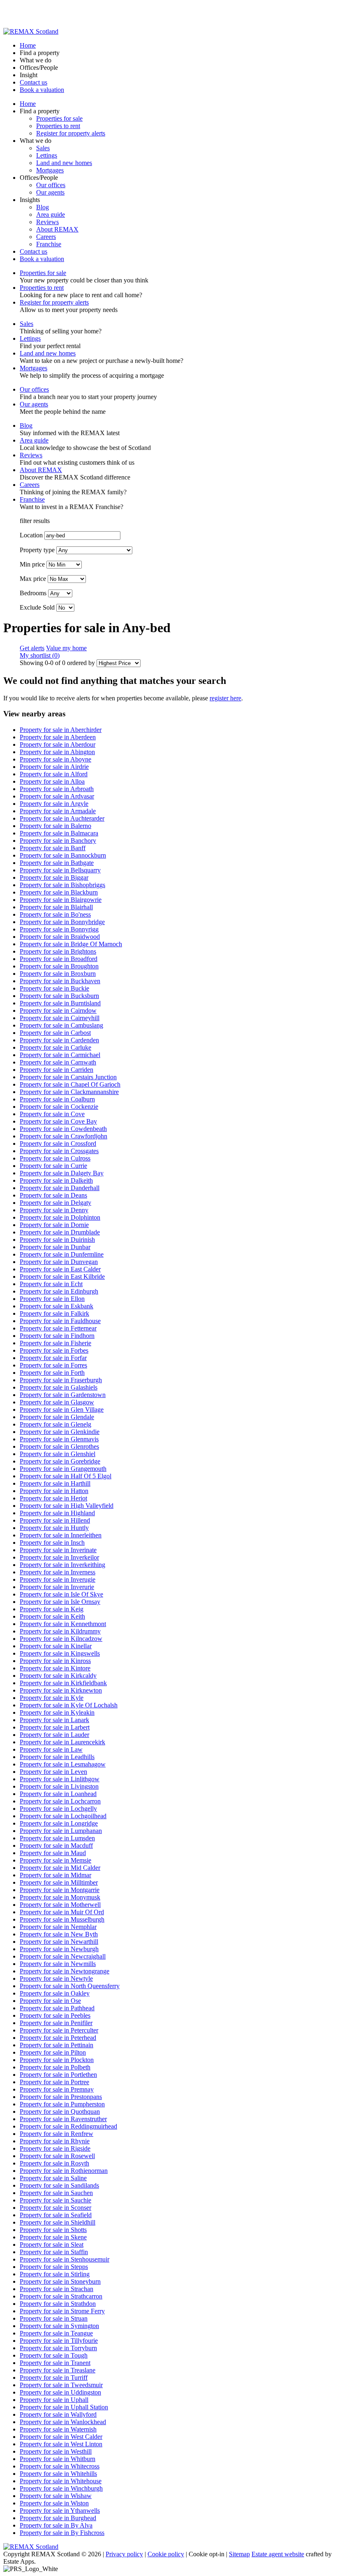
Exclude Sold (37, 607)
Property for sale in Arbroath (57, 789)
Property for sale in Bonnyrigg (59, 929)
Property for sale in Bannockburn (63, 855)
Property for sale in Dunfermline (62, 1254)
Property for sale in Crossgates (59, 1151)
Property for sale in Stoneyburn (60, 2281)
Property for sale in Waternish (58, 2429)
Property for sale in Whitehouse (61, 2481)
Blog (43, 207)
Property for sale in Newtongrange (65, 1971)
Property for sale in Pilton (53, 2052)
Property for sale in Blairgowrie (61, 900)
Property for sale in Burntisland (60, 1003)
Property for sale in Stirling (55, 2274)
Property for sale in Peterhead (58, 2038)
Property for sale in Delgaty (55, 1203)
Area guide (51, 214)
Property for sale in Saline (53, 2178)
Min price (32, 564)
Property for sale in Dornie (54, 1225)
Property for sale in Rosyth (54, 2163)
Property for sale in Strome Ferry (62, 2311)
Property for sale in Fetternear (58, 1328)
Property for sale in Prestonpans (61, 2097)
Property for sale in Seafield (56, 2215)
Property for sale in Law (51, 1749)
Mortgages (50, 170)
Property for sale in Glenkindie (60, 1432)
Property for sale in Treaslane (58, 2370)
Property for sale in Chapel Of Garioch (70, 1084)
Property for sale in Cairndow (58, 1010)
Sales (43, 148)
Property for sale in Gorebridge (60, 1461)
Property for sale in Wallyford (58, 2414)
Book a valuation (42, 90)
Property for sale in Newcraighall (63, 1956)
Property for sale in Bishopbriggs (62, 885)
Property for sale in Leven (53, 1772)
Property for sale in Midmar (55, 1875)
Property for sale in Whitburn (58, 2459)
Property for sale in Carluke (55, 1047)
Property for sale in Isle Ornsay (60, 1602)
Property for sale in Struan (54, 2318)
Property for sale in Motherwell (60, 1905)
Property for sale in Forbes (54, 1350)
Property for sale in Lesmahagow (63, 1764)
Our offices (51, 185)
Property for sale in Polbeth (55, 2067)
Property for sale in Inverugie (58, 1579)
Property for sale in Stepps (54, 2267)
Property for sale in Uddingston (60, 2392)
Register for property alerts (71, 133)
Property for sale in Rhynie (55, 2141)
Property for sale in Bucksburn (59, 996)
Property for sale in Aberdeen (58, 737)
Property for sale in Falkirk (54, 1313)
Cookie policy (166, 2554)
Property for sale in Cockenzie (59, 1107)
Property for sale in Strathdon (58, 2304)
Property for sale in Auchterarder (62, 818)
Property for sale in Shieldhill (58, 2222)
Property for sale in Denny (54, 1210)
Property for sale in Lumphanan (61, 1831)
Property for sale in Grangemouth (63, 1469)
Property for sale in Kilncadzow (61, 1639)
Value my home (66, 648)
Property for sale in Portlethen (58, 2075)
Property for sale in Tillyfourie (59, 2341)
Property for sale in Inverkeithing (62, 1565)
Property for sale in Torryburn (58, 2348)
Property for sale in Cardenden (59, 1040)
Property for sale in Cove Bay (58, 1121)
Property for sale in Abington (57, 752)
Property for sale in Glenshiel (58, 1454)
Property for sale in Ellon (52, 1299)
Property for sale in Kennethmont (63, 1624)
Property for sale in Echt (51, 1284)
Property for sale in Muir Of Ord (62, 1912)
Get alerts (32, 648)
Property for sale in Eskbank (57, 1306)
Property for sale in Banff (53, 848)
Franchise (49, 244)
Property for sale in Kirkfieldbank (63, 1683)
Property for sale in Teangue (56, 2333)
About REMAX (57, 229)
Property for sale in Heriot (53, 1498)
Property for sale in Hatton (54, 1491)
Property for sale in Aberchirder (61, 730)
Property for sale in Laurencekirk (62, 1742)
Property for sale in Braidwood (60, 937)
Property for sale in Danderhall (60, 1188)
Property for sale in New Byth (59, 1934)
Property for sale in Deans (53, 1195)
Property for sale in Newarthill (59, 1942)
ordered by (81, 663)
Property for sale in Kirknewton (61, 1690)
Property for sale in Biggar (54, 877)
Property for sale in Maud (53, 1853)
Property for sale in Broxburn (58, 974)
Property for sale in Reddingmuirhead (68, 2126)
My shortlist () (40, 655)
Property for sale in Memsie (55, 1860)
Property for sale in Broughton (59, 966)
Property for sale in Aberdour (58, 744)
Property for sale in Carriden (57, 1070)
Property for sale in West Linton (61, 2444)
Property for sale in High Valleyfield (67, 1506)
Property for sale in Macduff (56, 1845)
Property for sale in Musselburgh (62, 1919)
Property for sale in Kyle (52, 1698)
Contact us (33, 82)
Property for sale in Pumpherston (62, 2104)
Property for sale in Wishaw (56, 2496)
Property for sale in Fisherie (55, 1343)
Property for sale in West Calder (61, 2437)
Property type (37, 550)
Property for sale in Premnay (57, 2089)
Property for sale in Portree (54, 2082)
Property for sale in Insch (52, 1543)
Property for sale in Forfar (53, 1358)
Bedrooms (33, 593)
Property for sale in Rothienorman (64, 2171)
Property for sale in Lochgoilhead (63, 1816)
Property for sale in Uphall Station (64, 2407)
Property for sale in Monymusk (60, 1897)
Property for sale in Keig (52, 1609)
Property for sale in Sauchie (55, 2200)
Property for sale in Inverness (58, 1572)
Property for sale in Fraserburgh (61, 1380)
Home (28, 45)
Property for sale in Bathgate (57, 863)
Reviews (47, 222)
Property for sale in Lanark (54, 1720)
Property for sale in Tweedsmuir (61, 2385)
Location (31, 535)
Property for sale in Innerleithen (61, 1535)
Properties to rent (58, 126)
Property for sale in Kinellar (56, 1646)
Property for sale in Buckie (54, 988)
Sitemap (239, 2554)
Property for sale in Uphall (54, 2400)
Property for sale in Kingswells (60, 1653)
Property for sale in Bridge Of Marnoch (71, 944)
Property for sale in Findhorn (57, 1336)
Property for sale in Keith (52, 1616)
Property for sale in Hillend (55, 1520)
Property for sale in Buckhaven (60, 981)
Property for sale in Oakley (55, 1993)
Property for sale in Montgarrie (60, 1890)
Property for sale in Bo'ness (55, 914)
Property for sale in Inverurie (57, 1587)
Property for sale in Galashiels (59, 1387)
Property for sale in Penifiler (56, 2023)
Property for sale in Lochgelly (58, 1809)
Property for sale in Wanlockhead (63, 2422)
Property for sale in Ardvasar (57, 796)
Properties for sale (59, 118)
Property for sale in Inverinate (58, 1550)
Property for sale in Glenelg (55, 1424)
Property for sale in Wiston (54, 2503)
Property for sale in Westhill (56, 2451)
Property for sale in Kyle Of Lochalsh (69, 1705)
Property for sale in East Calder (60, 1269)
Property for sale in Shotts (53, 2230)
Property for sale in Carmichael (60, 1055)
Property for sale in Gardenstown (63, 1395)
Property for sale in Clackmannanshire (69, 1092)
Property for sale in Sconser (55, 2208)
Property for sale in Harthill (55, 1483)
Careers (46, 237)
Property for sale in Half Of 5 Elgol (66, 1476)
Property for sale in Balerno (55, 826)
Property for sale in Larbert (55, 1727)
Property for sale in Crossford (58, 1143)
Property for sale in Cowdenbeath (63, 1129)
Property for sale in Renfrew (57, 2134)
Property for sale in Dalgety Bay (62, 1173)
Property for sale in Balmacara (59, 833)
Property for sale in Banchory (58, 841)
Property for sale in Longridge (59, 1823)
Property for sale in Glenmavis (59, 1439)
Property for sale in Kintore (55, 1668)
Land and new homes (64, 163)
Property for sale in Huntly (54, 1528)
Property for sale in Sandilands (59, 2185)
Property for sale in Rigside (55, 2148)
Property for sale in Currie (53, 1166)
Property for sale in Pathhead (57, 2008)
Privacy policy (124, 2554)
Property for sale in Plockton (57, 2060)
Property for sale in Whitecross (60, 2466)
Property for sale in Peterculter (59, 2030)
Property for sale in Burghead (58, 2518)
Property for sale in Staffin (54, 2252)
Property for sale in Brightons (58, 951)
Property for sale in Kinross (55, 1661)
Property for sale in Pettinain (57, 2045)
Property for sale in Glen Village (62, 1410)
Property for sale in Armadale (58, 811)
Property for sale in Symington (59, 2326)
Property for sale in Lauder (54, 1735)
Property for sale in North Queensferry (70, 1986)
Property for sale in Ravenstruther (63, 2119)
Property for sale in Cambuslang (61, 1025)
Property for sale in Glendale (57, 1417)
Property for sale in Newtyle (56, 1978)
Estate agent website (278, 2554)
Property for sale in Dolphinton (60, 1217)
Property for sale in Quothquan (60, 2111)
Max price (33, 579)
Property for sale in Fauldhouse (60, 1321)
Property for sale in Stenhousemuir (65, 2259)
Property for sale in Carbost (55, 1033)
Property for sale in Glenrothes (59, 1446)
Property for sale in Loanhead (58, 1794)
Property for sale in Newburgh (59, 1949)
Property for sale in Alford (54, 774)
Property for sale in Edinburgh (59, 1291)
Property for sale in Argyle (54, 804)
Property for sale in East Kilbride (62, 1277)
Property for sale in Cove (52, 1114)
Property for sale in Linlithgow (60, 1779)
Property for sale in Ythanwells (60, 2511)
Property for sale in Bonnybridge (62, 922)
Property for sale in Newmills (58, 1964)
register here (225, 698)
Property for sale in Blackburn (59, 892)
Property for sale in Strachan (57, 2289)
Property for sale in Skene (53, 2237)
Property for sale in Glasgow (57, 1402)
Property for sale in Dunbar (55, 1247)
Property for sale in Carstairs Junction (68, 1077)
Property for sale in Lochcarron (60, 1801)
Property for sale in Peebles (55, 2015)
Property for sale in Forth (52, 1373)
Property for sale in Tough (54, 2355)
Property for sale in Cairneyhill (60, 1018)
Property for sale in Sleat (52, 2245)
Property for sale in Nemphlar (58, 1927)
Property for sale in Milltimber (59, 1882)
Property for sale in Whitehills (58, 2474)
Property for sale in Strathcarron (61, 2296)
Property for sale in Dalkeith (56, 1180)
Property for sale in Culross (55, 1158)
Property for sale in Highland (57, 1513)
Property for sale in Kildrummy (60, 1631)
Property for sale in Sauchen (56, 2193)
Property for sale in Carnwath (58, 1062)
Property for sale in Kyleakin (57, 1712)
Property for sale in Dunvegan (59, 1262)
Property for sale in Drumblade (60, 1232)
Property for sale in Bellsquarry (60, 870)
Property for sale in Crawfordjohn (63, 1136)
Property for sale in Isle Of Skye (61, 1594)
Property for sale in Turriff (54, 2378)
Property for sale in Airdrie (54, 767)
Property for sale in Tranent (55, 2363)
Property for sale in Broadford (59, 959)
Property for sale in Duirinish (57, 1240)
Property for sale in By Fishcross (62, 2533)
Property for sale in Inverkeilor (59, 1557)
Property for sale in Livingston (59, 1786)
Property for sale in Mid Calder (60, 1868)
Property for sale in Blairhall (56, 907)
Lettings (47, 155)
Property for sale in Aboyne (55, 759)
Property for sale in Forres (53, 1365)
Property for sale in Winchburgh (61, 2488)
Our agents (50, 192)
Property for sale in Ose (50, 2001)
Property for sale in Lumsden (57, 1838)
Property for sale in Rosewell (57, 2156)
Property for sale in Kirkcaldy (58, 1676)
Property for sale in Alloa (52, 781)
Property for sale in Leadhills (57, 1757)
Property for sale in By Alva (56, 2525)
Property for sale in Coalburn (57, 1099)
